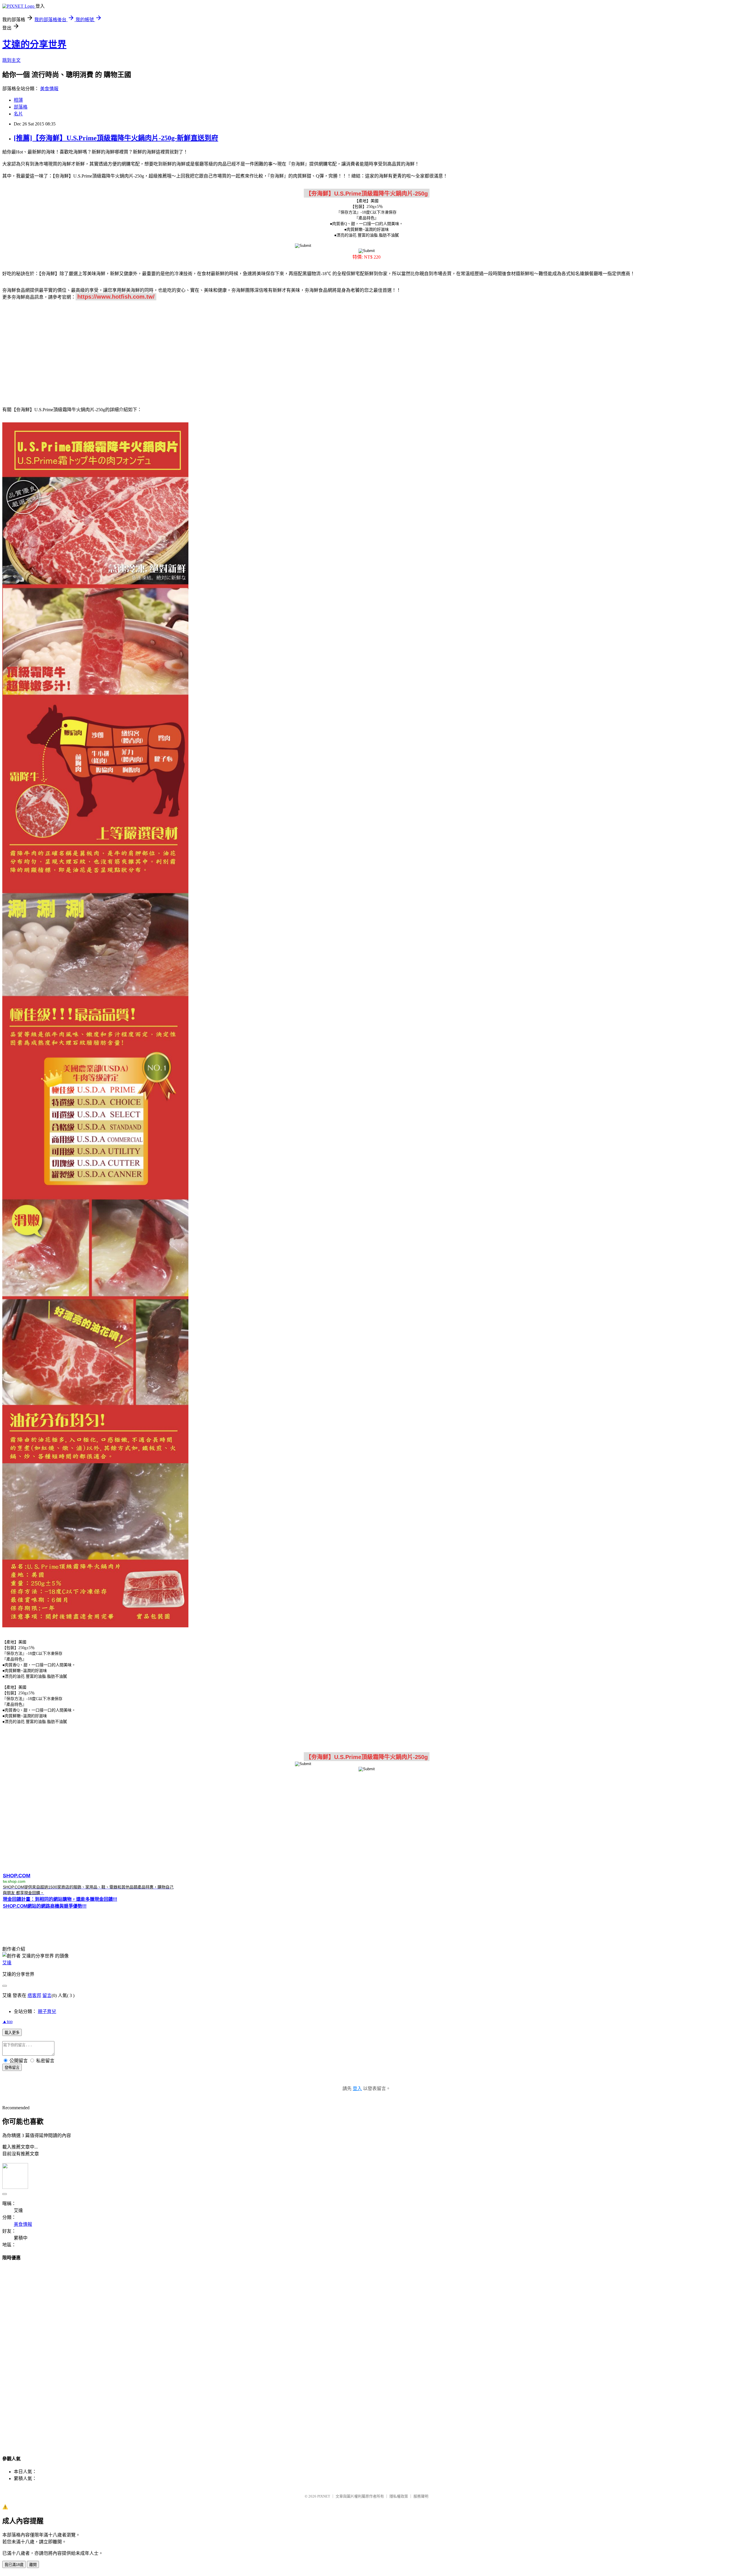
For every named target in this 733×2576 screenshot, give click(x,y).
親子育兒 (47, 2011)
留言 (47, 1995)
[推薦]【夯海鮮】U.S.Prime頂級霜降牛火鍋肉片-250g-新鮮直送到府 (116, 138)
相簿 (18, 100)
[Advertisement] (366, 350)
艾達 (7, 1963)
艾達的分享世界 (34, 44)
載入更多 (12, 2033)
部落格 (21, 107)
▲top (7, 2021)
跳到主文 (11, 60)
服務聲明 (421, 2496)
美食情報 (49, 89)
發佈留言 (12, 2068)
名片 (18, 114)
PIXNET (324, 2496)
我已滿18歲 (14, 2565)
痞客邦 (34, 1995)
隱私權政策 (399, 2496)
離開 (33, 2565)
